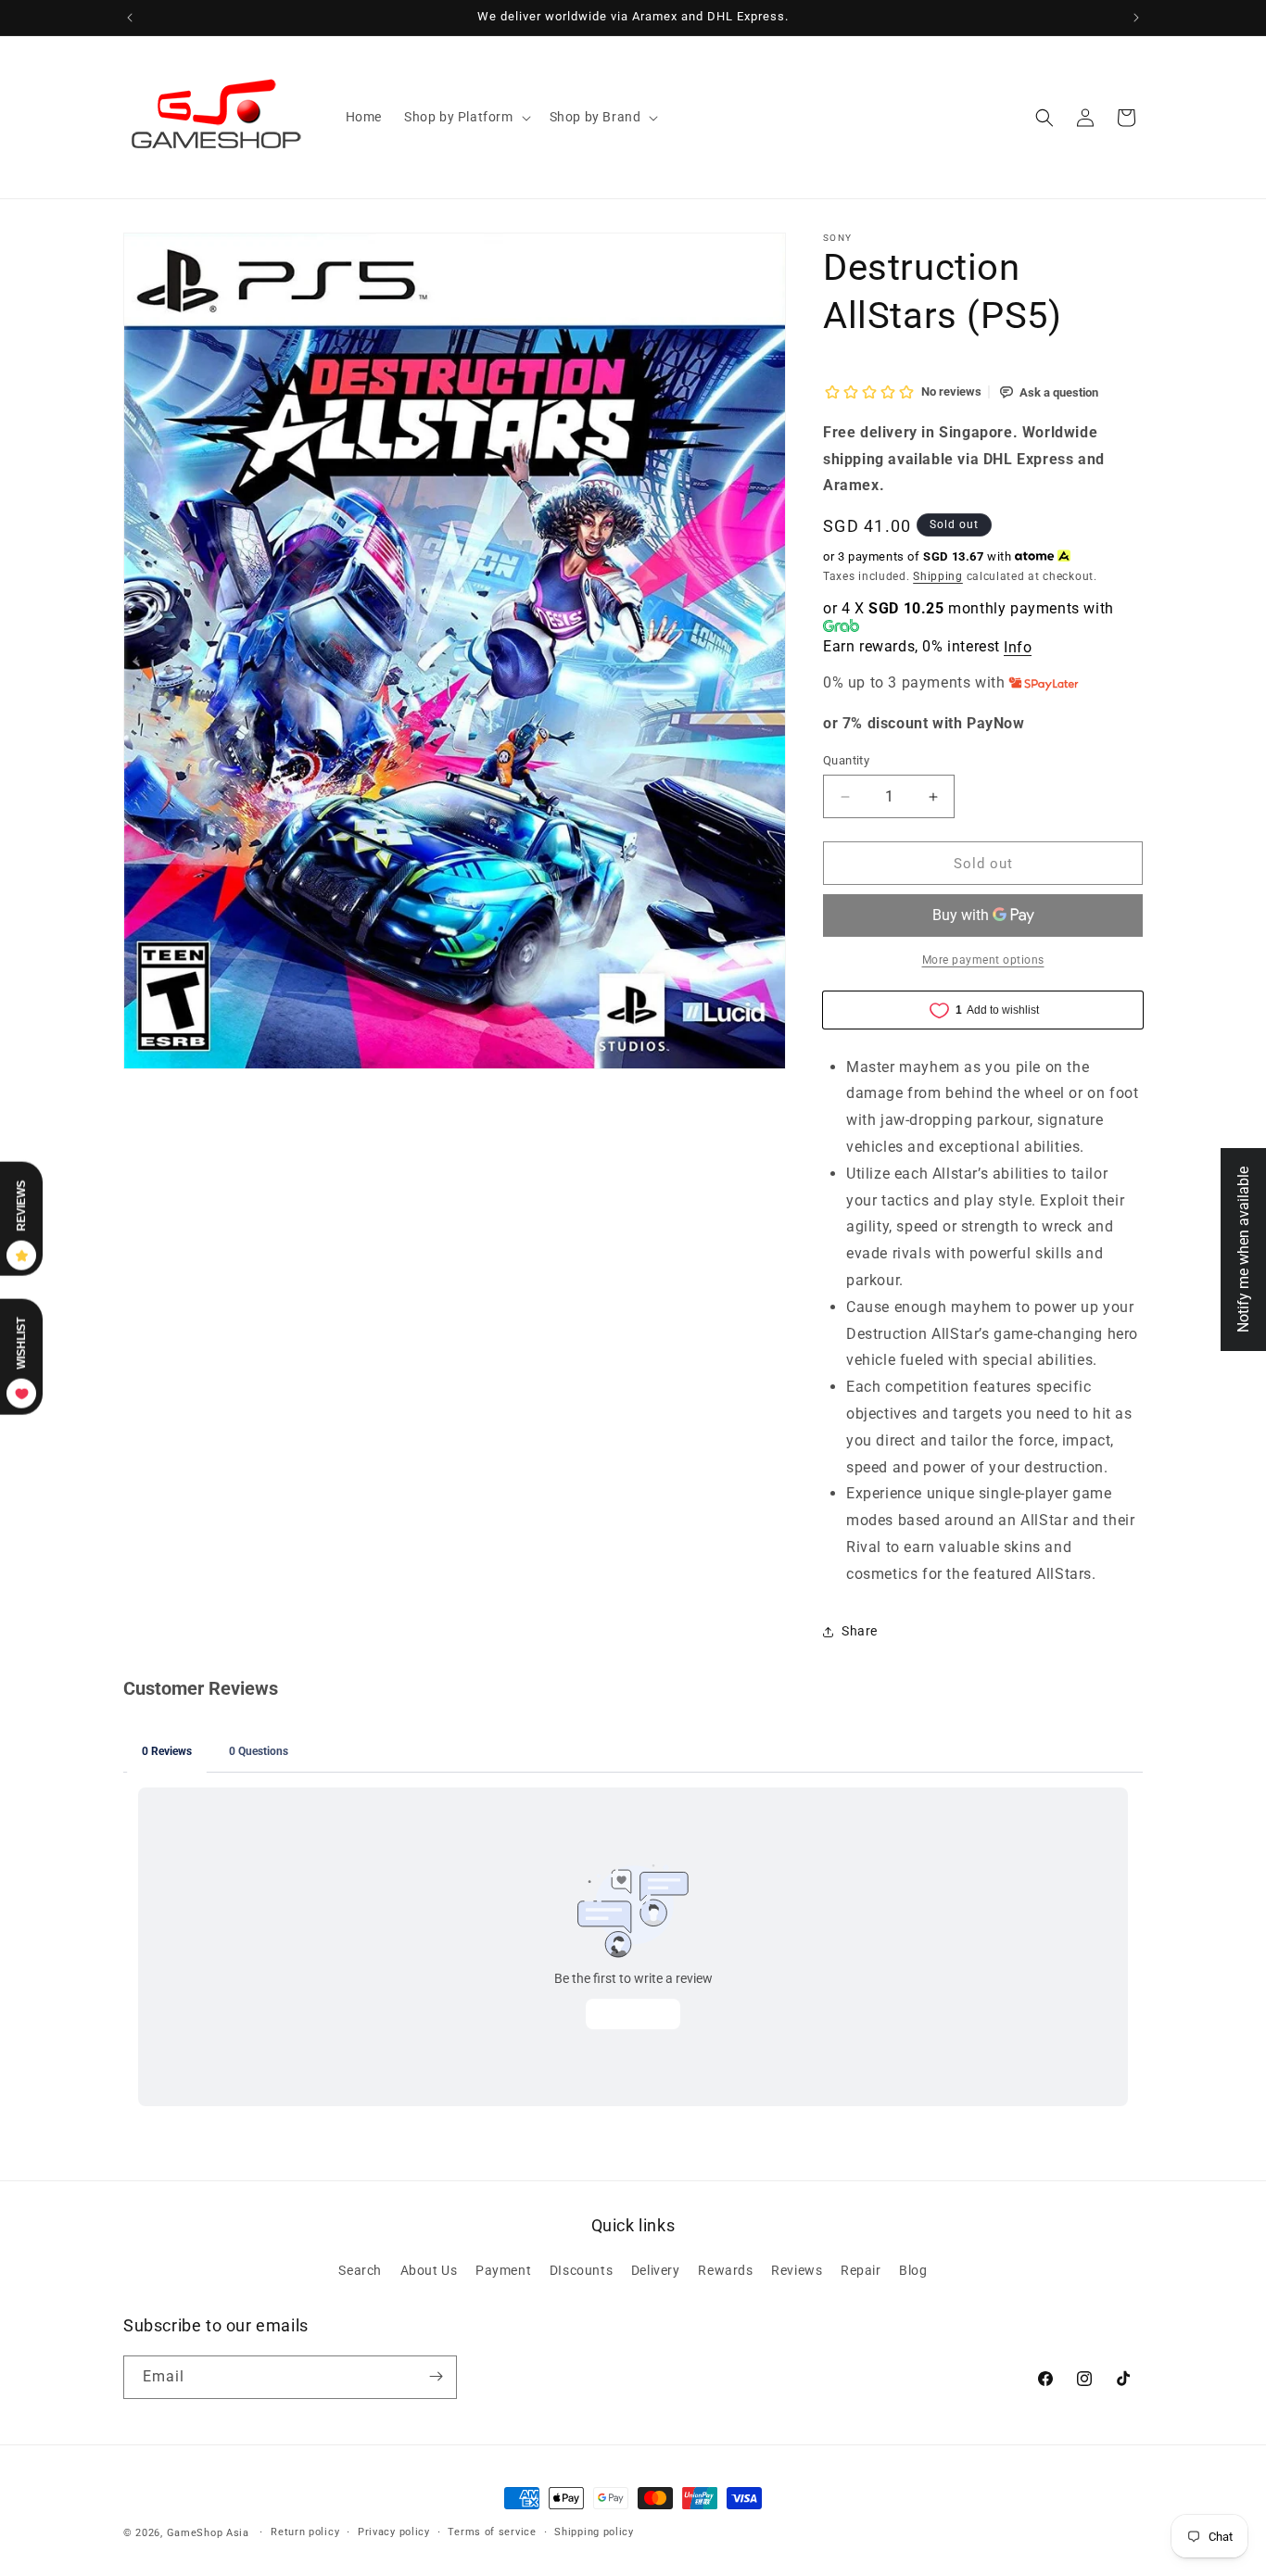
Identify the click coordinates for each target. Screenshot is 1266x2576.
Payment (503, 2270)
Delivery (656, 2270)
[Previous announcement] (130, 18)
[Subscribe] (436, 2376)
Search (360, 2270)
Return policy (305, 2532)
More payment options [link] (983, 960)
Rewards (725, 2270)
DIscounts (581, 2270)
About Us (429, 2270)
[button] (466, 117)
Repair (861, 2270)
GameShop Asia (208, 2533)
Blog (913, 2270)
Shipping (938, 576)
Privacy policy (394, 2532)
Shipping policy (594, 2532)
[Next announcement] (1136, 18)
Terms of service (492, 2532)
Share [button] (860, 1631)
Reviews (797, 2270)
